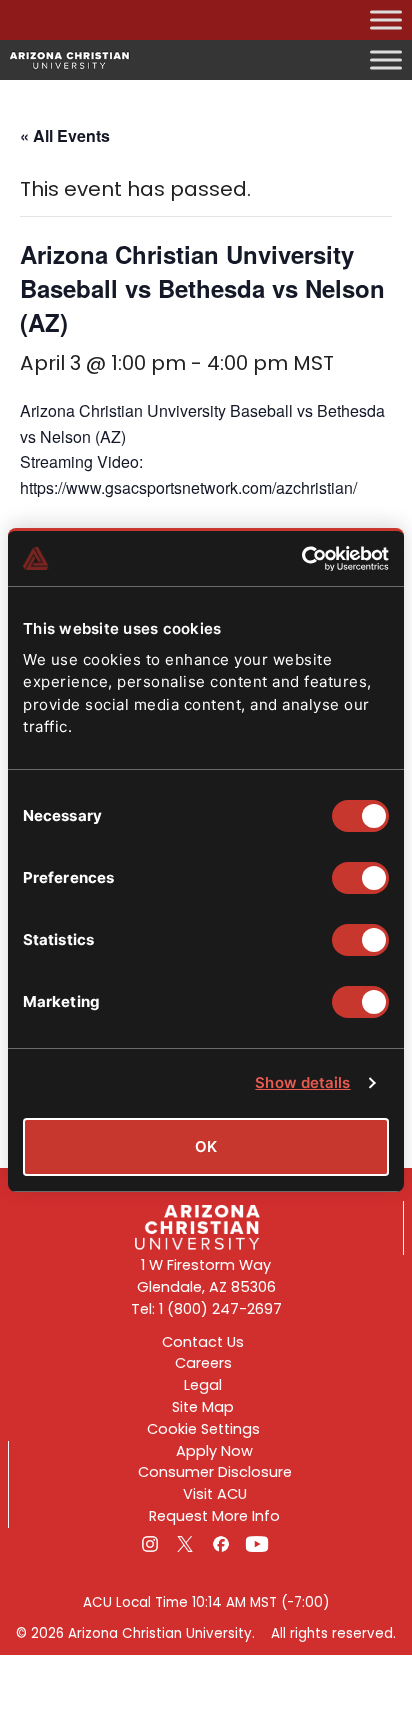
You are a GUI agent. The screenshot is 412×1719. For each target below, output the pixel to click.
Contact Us (203, 1342)
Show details (302, 1082)
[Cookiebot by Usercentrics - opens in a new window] (301, 559)
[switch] (360, 878)
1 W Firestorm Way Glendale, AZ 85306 (206, 1276)
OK (206, 1146)
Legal (203, 1385)
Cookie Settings (203, 1429)
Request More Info (214, 1516)
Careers (203, 1363)
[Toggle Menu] (386, 19)
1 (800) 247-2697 (220, 1309)
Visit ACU (215, 1494)
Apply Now (214, 1451)
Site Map (203, 1407)
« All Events (65, 135)
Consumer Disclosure (215, 1472)
